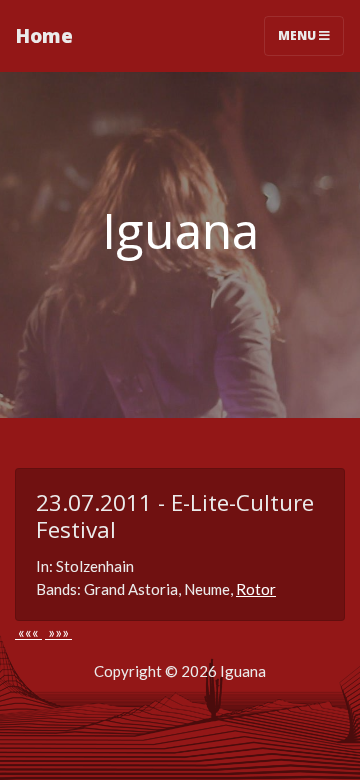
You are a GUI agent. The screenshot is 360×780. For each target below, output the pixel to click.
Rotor (256, 589)
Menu (298, 35)
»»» (58, 632)
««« (28, 632)
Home (44, 35)
